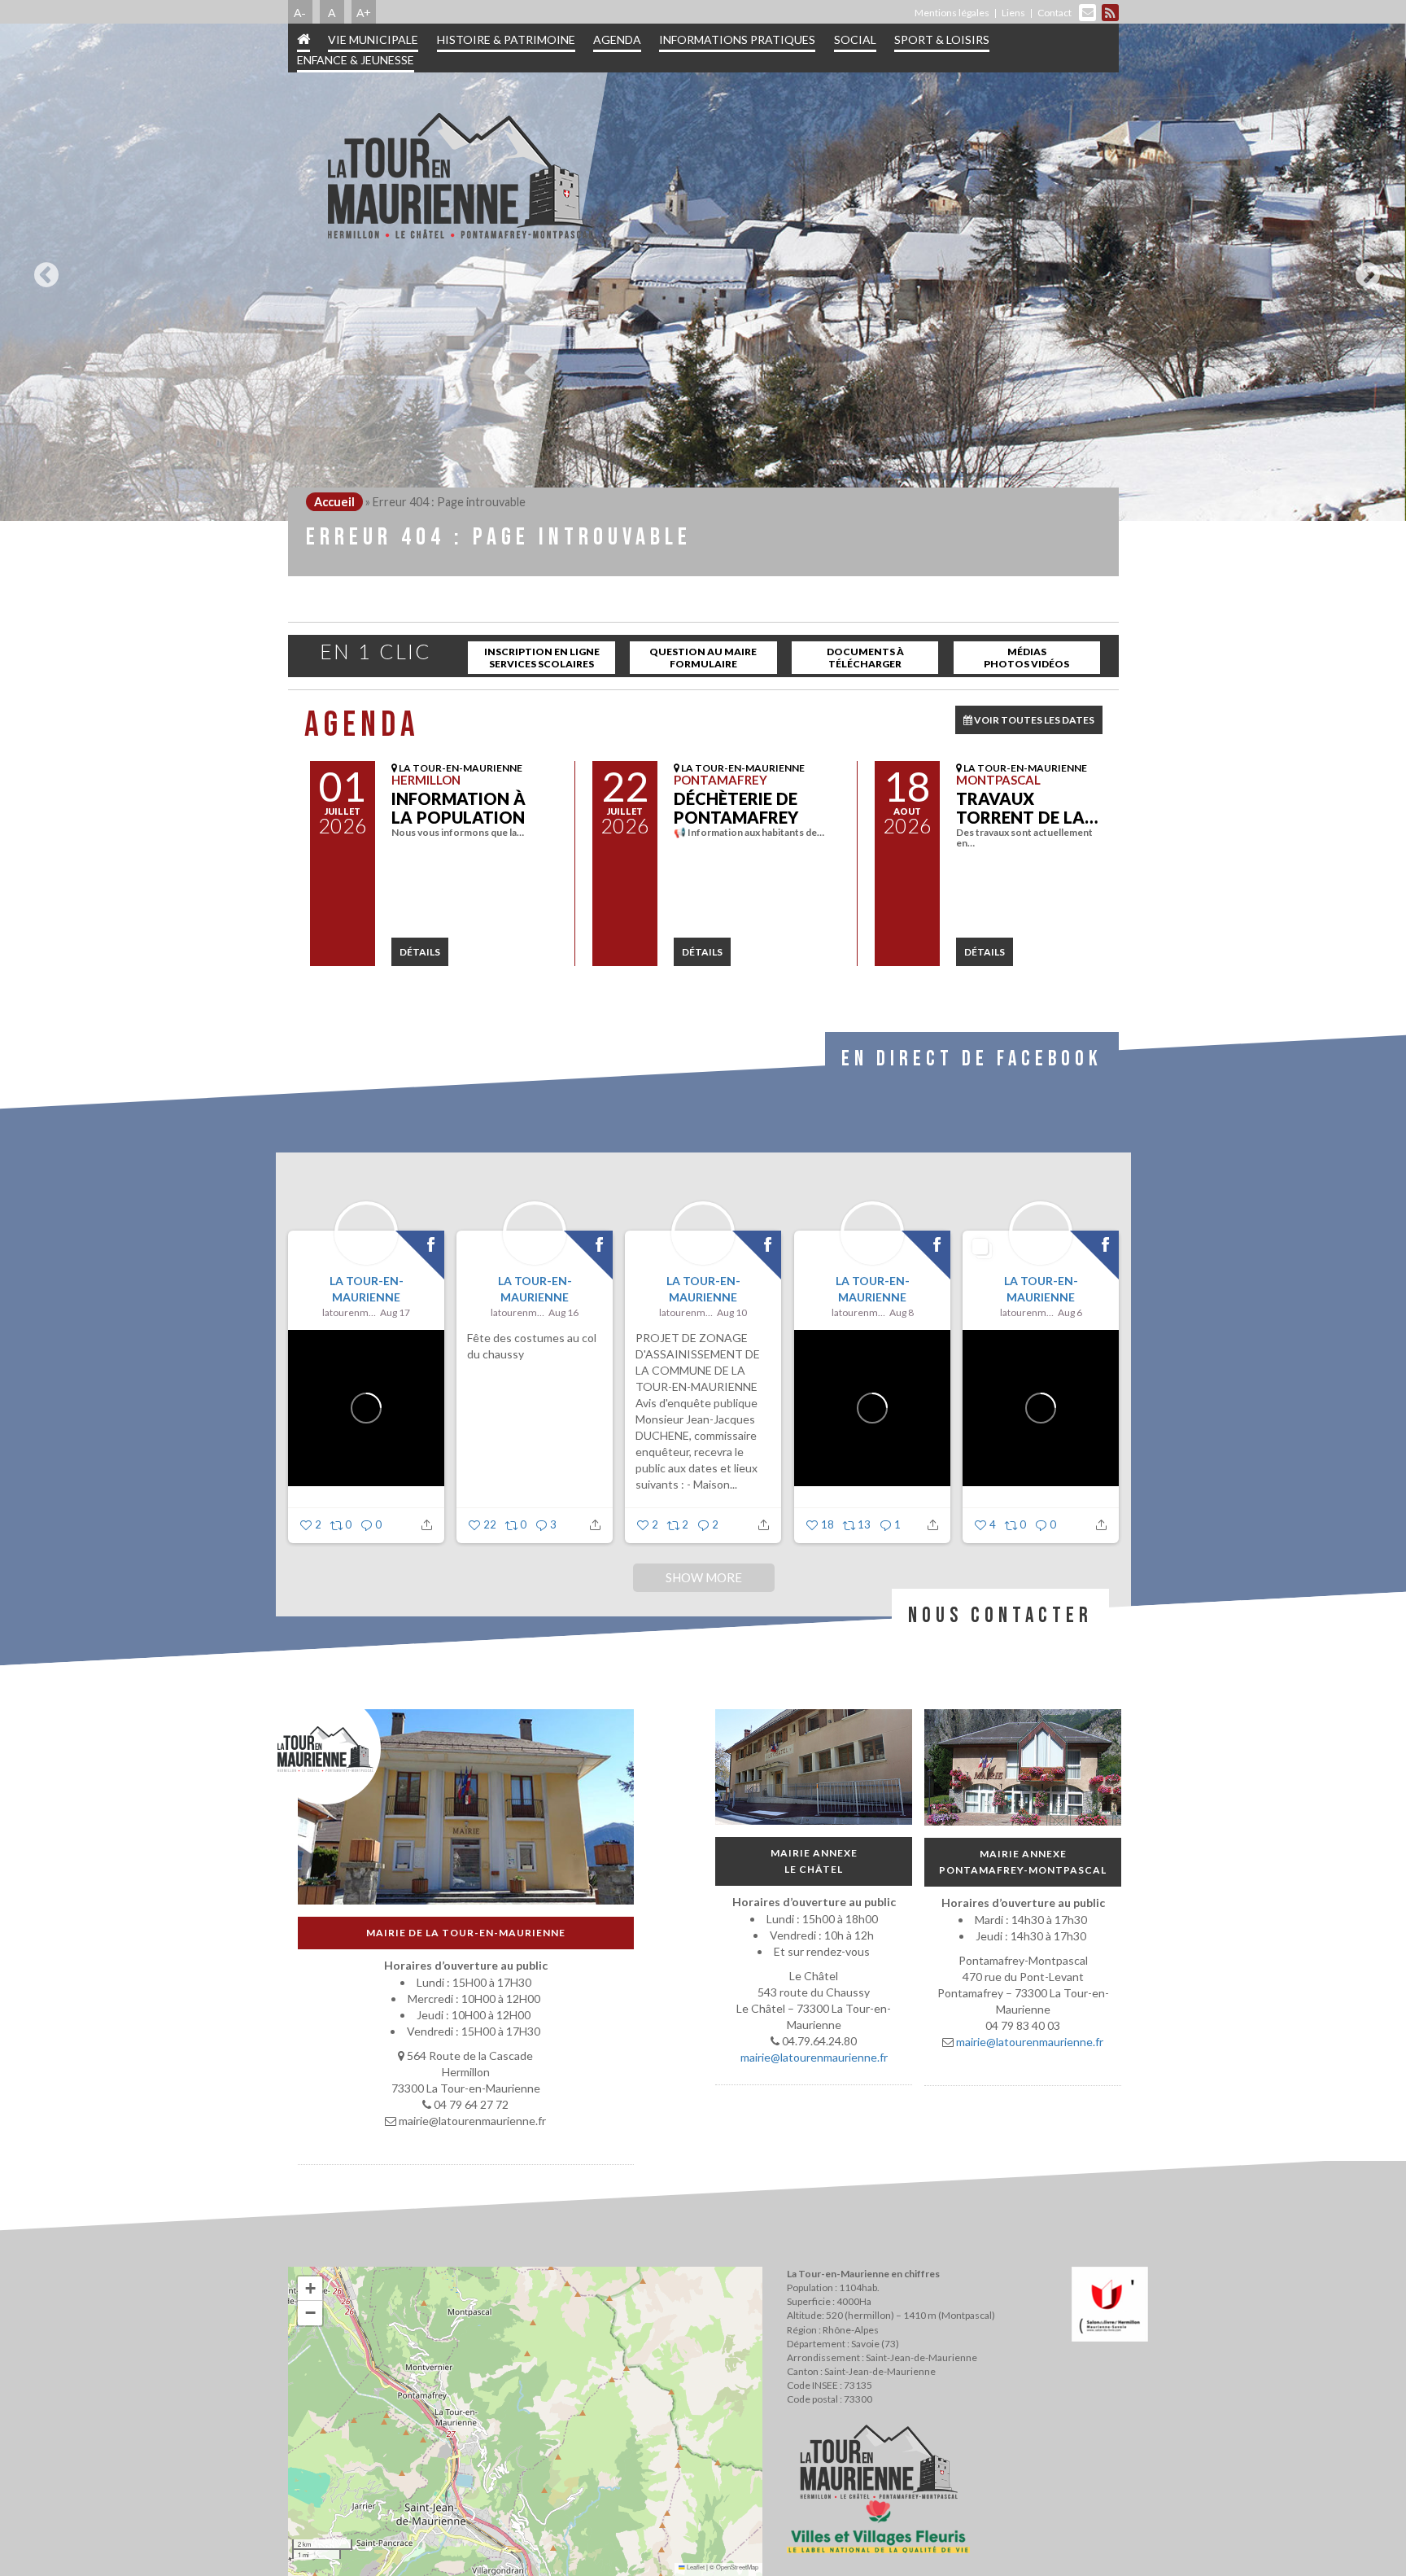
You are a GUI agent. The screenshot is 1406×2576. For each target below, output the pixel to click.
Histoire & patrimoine (506, 39)
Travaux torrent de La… (1027, 808)
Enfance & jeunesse (356, 60)
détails (420, 952)
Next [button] (1364, 269)
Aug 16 (563, 1312)
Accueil (334, 502)
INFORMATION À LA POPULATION (458, 808)
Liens (1013, 13)
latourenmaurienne (349, 1312)
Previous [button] (42, 269)
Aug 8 (901, 1312)
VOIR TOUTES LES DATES (1033, 720)
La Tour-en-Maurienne (366, 1289)
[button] (310, 2289)
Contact (1054, 13)
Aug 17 (395, 1312)
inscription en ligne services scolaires (542, 658)
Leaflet (695, 2567)
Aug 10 (732, 1312)
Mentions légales (952, 13)
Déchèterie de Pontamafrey (736, 808)
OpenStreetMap (737, 2567)
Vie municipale (373, 39)
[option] (703, 272)
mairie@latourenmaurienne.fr (813, 2057)
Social (855, 39)
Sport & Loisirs (942, 39)
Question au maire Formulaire (703, 658)
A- (300, 12)
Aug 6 (1069, 1312)
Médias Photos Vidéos (1026, 658)
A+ (364, 12)
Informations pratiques (737, 39)
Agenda (617, 39)
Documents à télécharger (865, 658)
